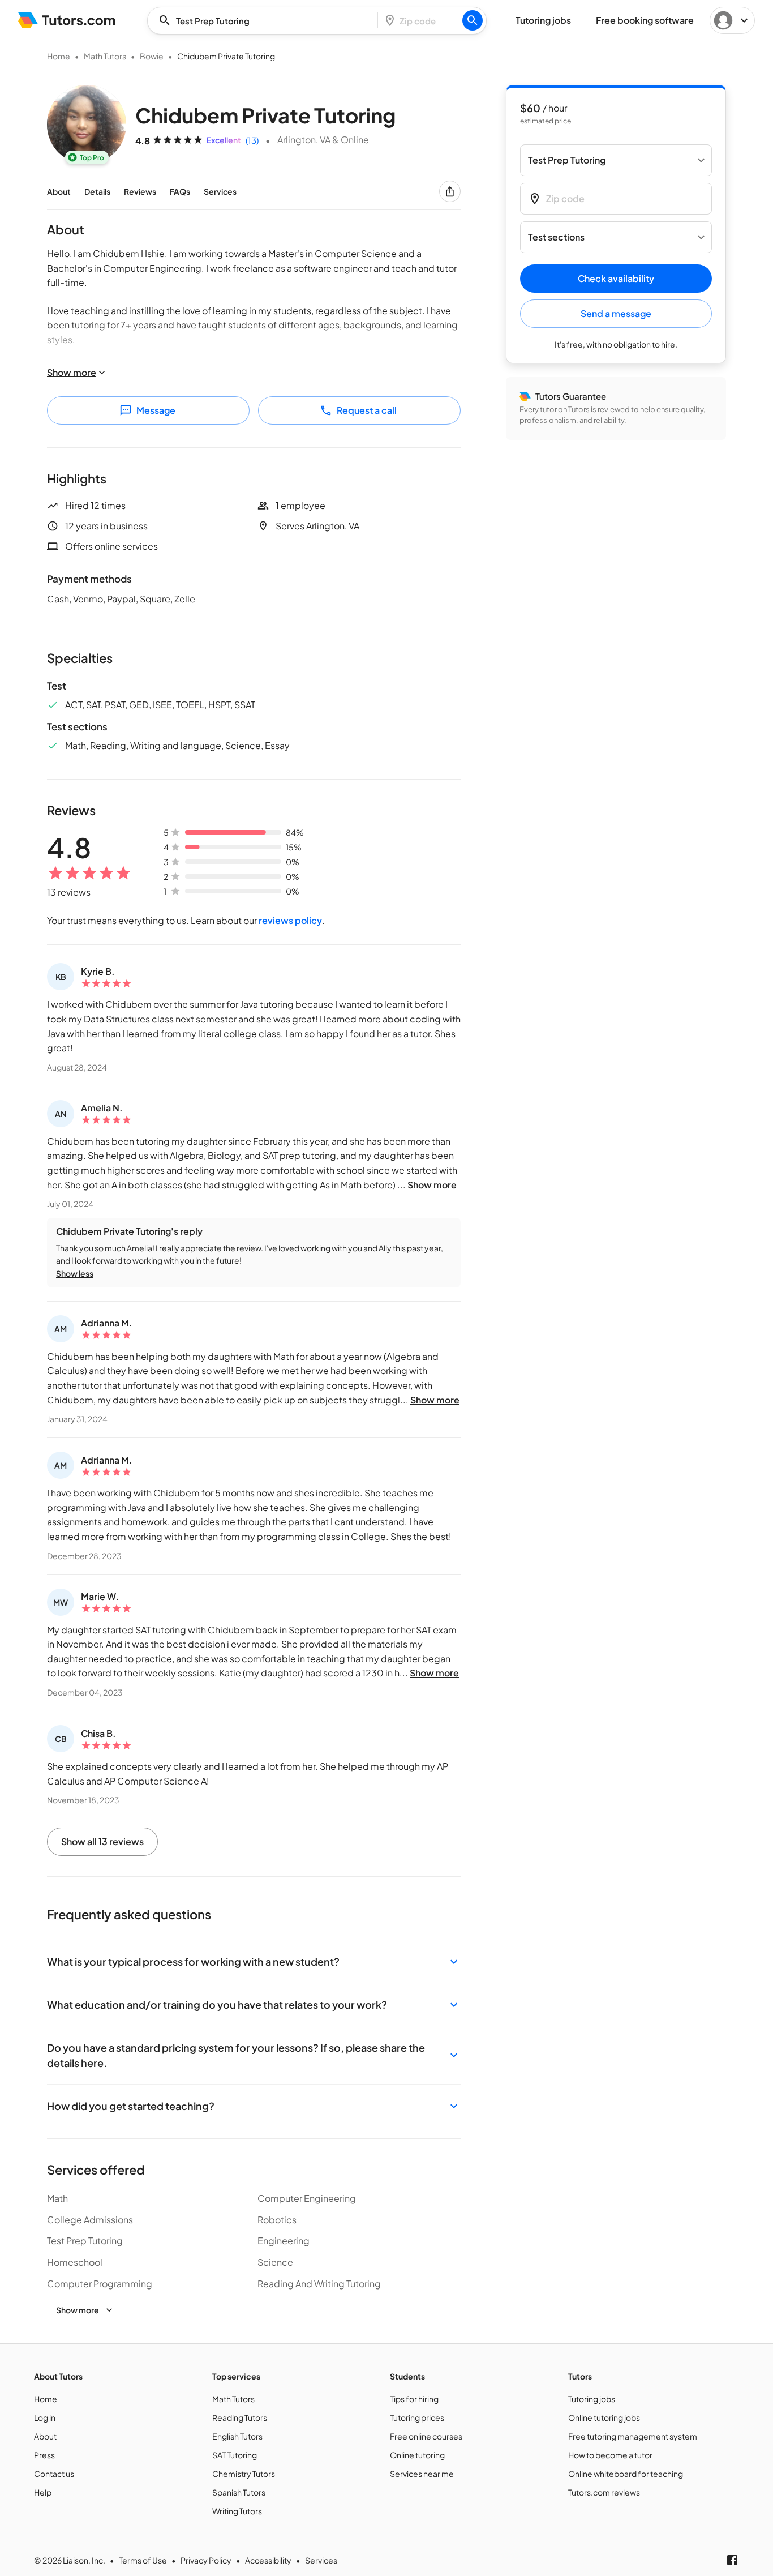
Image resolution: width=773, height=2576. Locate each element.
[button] (254, 1961)
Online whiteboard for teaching (626, 2474)
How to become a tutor (610, 2455)
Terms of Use (143, 2560)
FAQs (180, 191)
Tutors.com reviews (604, 2492)
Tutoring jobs (592, 2399)
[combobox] (266, 21)
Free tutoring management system (633, 2436)
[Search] (473, 20)
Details (97, 191)
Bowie (152, 56)
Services (220, 191)
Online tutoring (417, 2455)
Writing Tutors (237, 2511)
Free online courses (426, 2436)
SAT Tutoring (235, 2455)
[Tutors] (67, 20)
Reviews (140, 191)
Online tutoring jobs (604, 2417)
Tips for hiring (414, 2399)
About (59, 191)
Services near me (422, 2474)
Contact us (54, 2474)
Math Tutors (105, 56)
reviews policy (290, 920)
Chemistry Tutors (244, 2474)
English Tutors (237, 2436)
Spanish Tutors (239, 2492)
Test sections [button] (556, 238)
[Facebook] (732, 2560)
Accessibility (268, 2560)
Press (44, 2455)
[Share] (450, 191)
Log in (45, 2417)
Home (59, 56)
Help (43, 2492)
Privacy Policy (206, 2560)
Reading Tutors (240, 2417)
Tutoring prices (417, 2417)
